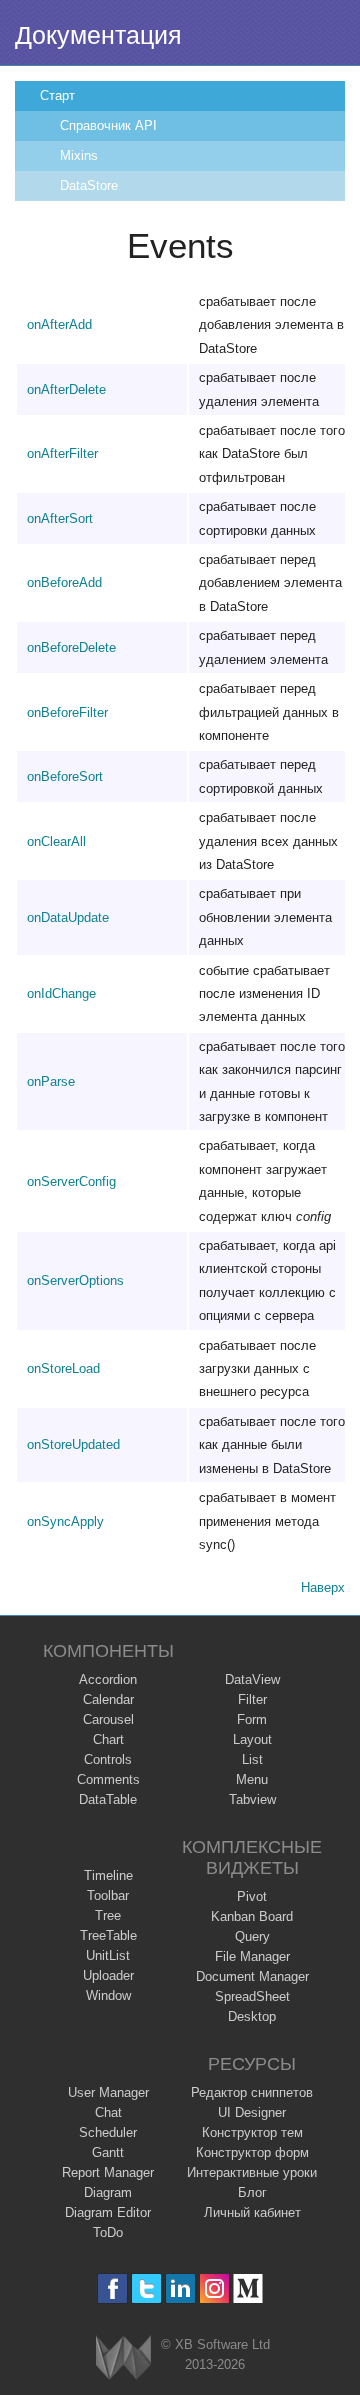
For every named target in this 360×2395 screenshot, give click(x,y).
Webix (123, 2357)
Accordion (108, 1679)
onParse (51, 1081)
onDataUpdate (68, 917)
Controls (108, 1759)
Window (108, 1995)
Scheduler (108, 2132)
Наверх (323, 1587)
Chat (108, 2112)
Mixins (79, 155)
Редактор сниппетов (252, 2092)
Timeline (108, 1875)
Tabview (252, 1799)
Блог (252, 2192)
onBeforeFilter (67, 712)
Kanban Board (252, 1916)
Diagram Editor (108, 2212)
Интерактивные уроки (252, 2172)
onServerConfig (71, 1181)
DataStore (89, 185)
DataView (252, 1679)
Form (252, 1719)
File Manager (252, 1956)
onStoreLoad (63, 1368)
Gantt (108, 2152)
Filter (252, 1699)
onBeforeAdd (64, 582)
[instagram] (214, 2288)
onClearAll (56, 841)
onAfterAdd (59, 324)
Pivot (252, 1896)
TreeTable (108, 1935)
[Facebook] (112, 2288)
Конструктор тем (252, 2132)
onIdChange (61, 993)
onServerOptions (75, 1280)
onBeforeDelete (71, 647)
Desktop (252, 2016)
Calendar (108, 1699)
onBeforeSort (65, 776)
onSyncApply (65, 1521)
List (252, 1759)
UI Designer (252, 2112)
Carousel (108, 1719)
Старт (57, 95)
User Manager (108, 2092)
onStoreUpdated (73, 1444)
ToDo (108, 2232)
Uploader (108, 1975)
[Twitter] (146, 2288)
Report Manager (108, 2172)
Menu (252, 1779)
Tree (108, 1915)
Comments (108, 1779)
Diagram (108, 2192)
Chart (108, 1739)
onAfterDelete (66, 389)
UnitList (108, 1955)
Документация (98, 35)
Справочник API (108, 125)
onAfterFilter (62, 453)
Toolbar (108, 1895)
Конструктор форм (252, 2152)
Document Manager (252, 1976)
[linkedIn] (180, 2288)
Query (252, 1936)
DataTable (108, 1799)
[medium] (248, 2288)
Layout (252, 1739)
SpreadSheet (252, 1996)
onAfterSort (60, 518)
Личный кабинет (252, 2212)
